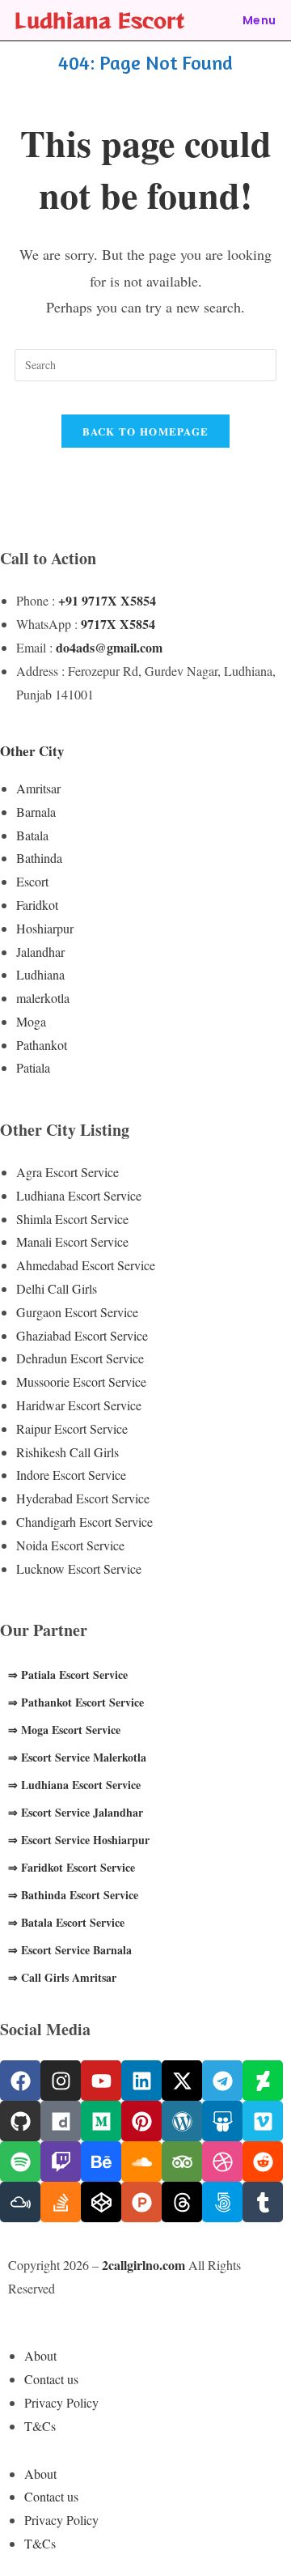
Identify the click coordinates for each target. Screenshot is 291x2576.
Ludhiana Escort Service (79, 1195)
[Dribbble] (222, 2162)
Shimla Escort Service (72, 1219)
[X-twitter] (182, 2081)
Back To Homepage (146, 431)
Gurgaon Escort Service (77, 1312)
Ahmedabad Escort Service (86, 1265)
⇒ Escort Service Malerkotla (77, 1757)
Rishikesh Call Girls (67, 1452)
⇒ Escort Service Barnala (70, 1950)
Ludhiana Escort (99, 20)
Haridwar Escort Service (79, 1405)
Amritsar (38, 788)
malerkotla (43, 998)
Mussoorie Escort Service (81, 1382)
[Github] (20, 2121)
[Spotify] (20, 2162)
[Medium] (101, 2121)
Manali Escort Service (72, 1241)
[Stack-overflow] (61, 2202)
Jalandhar (40, 952)
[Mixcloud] (20, 2202)
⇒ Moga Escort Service (64, 1730)
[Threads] (182, 2202)
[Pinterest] (141, 2121)
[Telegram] (222, 2081)
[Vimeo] (263, 2121)
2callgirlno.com (143, 2265)
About (40, 2355)
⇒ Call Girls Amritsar (62, 1977)
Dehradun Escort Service (80, 1358)
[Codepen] (101, 2202)
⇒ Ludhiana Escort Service (74, 1785)
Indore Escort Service (71, 1475)
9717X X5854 (118, 624)
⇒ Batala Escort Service (66, 1922)
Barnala (36, 812)
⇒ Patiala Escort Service (68, 1675)
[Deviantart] (263, 2081)
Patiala (33, 1067)
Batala (32, 835)
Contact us (51, 2379)
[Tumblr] (263, 2202)
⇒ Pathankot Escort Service (76, 1702)
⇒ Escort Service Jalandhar (76, 1812)
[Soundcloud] (141, 2162)
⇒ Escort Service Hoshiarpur (79, 1840)
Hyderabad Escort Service (83, 1498)
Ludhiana (40, 974)
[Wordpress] (182, 2121)
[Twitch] (61, 2162)
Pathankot (42, 1045)
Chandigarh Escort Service (84, 1522)
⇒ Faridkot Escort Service (72, 1867)
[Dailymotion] (61, 2121)
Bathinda (39, 858)
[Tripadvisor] (182, 2162)
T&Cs (40, 2426)
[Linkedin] (141, 2081)
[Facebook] (20, 2081)
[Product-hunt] (141, 2202)
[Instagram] (61, 2081)
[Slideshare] (222, 2121)
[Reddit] (263, 2162)
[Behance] (101, 2162)
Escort (32, 881)
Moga (31, 1021)
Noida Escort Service (70, 1545)
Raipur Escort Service (72, 1428)
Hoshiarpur (45, 928)
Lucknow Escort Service (79, 1569)
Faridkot (37, 905)
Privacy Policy (61, 2402)
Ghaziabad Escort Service (82, 1335)
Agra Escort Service (67, 1172)
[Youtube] (101, 2081)
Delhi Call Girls (57, 1288)
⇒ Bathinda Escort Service (73, 1895)
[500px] (222, 2202)
